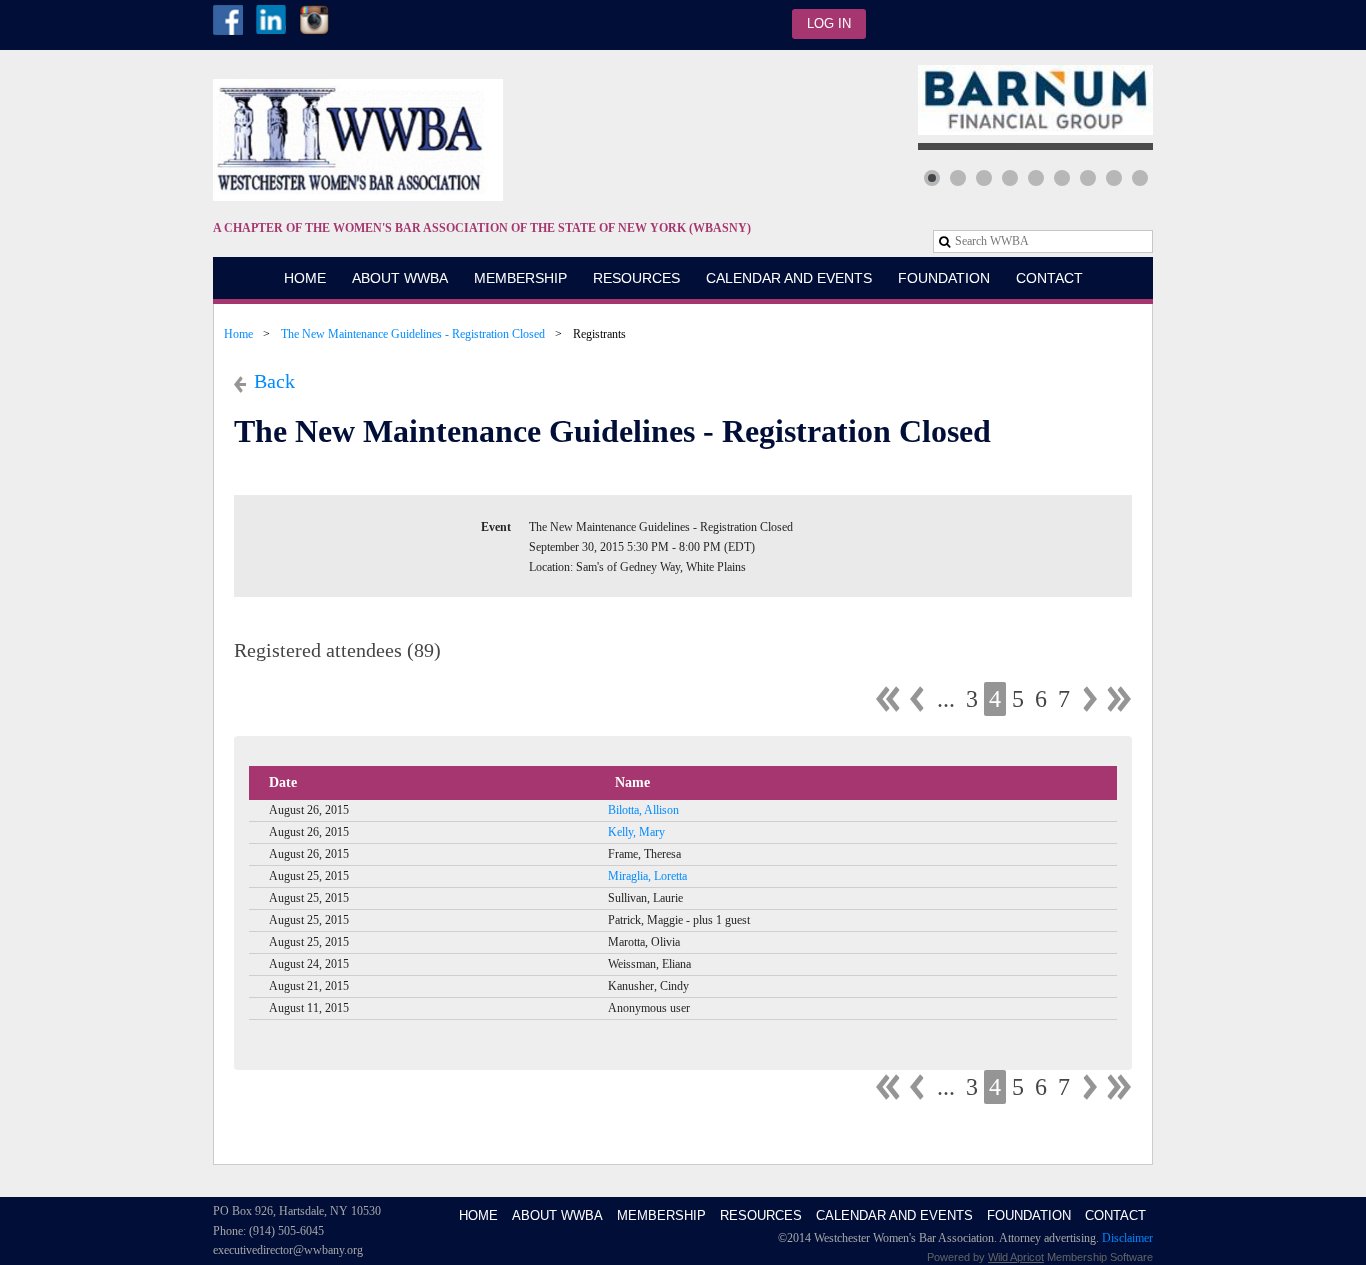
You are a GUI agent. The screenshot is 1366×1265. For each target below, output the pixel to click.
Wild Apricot (1016, 1257)
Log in (829, 23)
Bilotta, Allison (643, 810)
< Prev (917, 699)
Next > (1090, 699)
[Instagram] (314, 20)
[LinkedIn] (271, 20)
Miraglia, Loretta (647, 876)
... (946, 699)
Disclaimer (1127, 1238)
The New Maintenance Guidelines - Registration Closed (413, 334)
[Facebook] (228, 20)
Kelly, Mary (636, 832)
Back (274, 381)
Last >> (1119, 699)
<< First (888, 699)
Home (238, 334)
